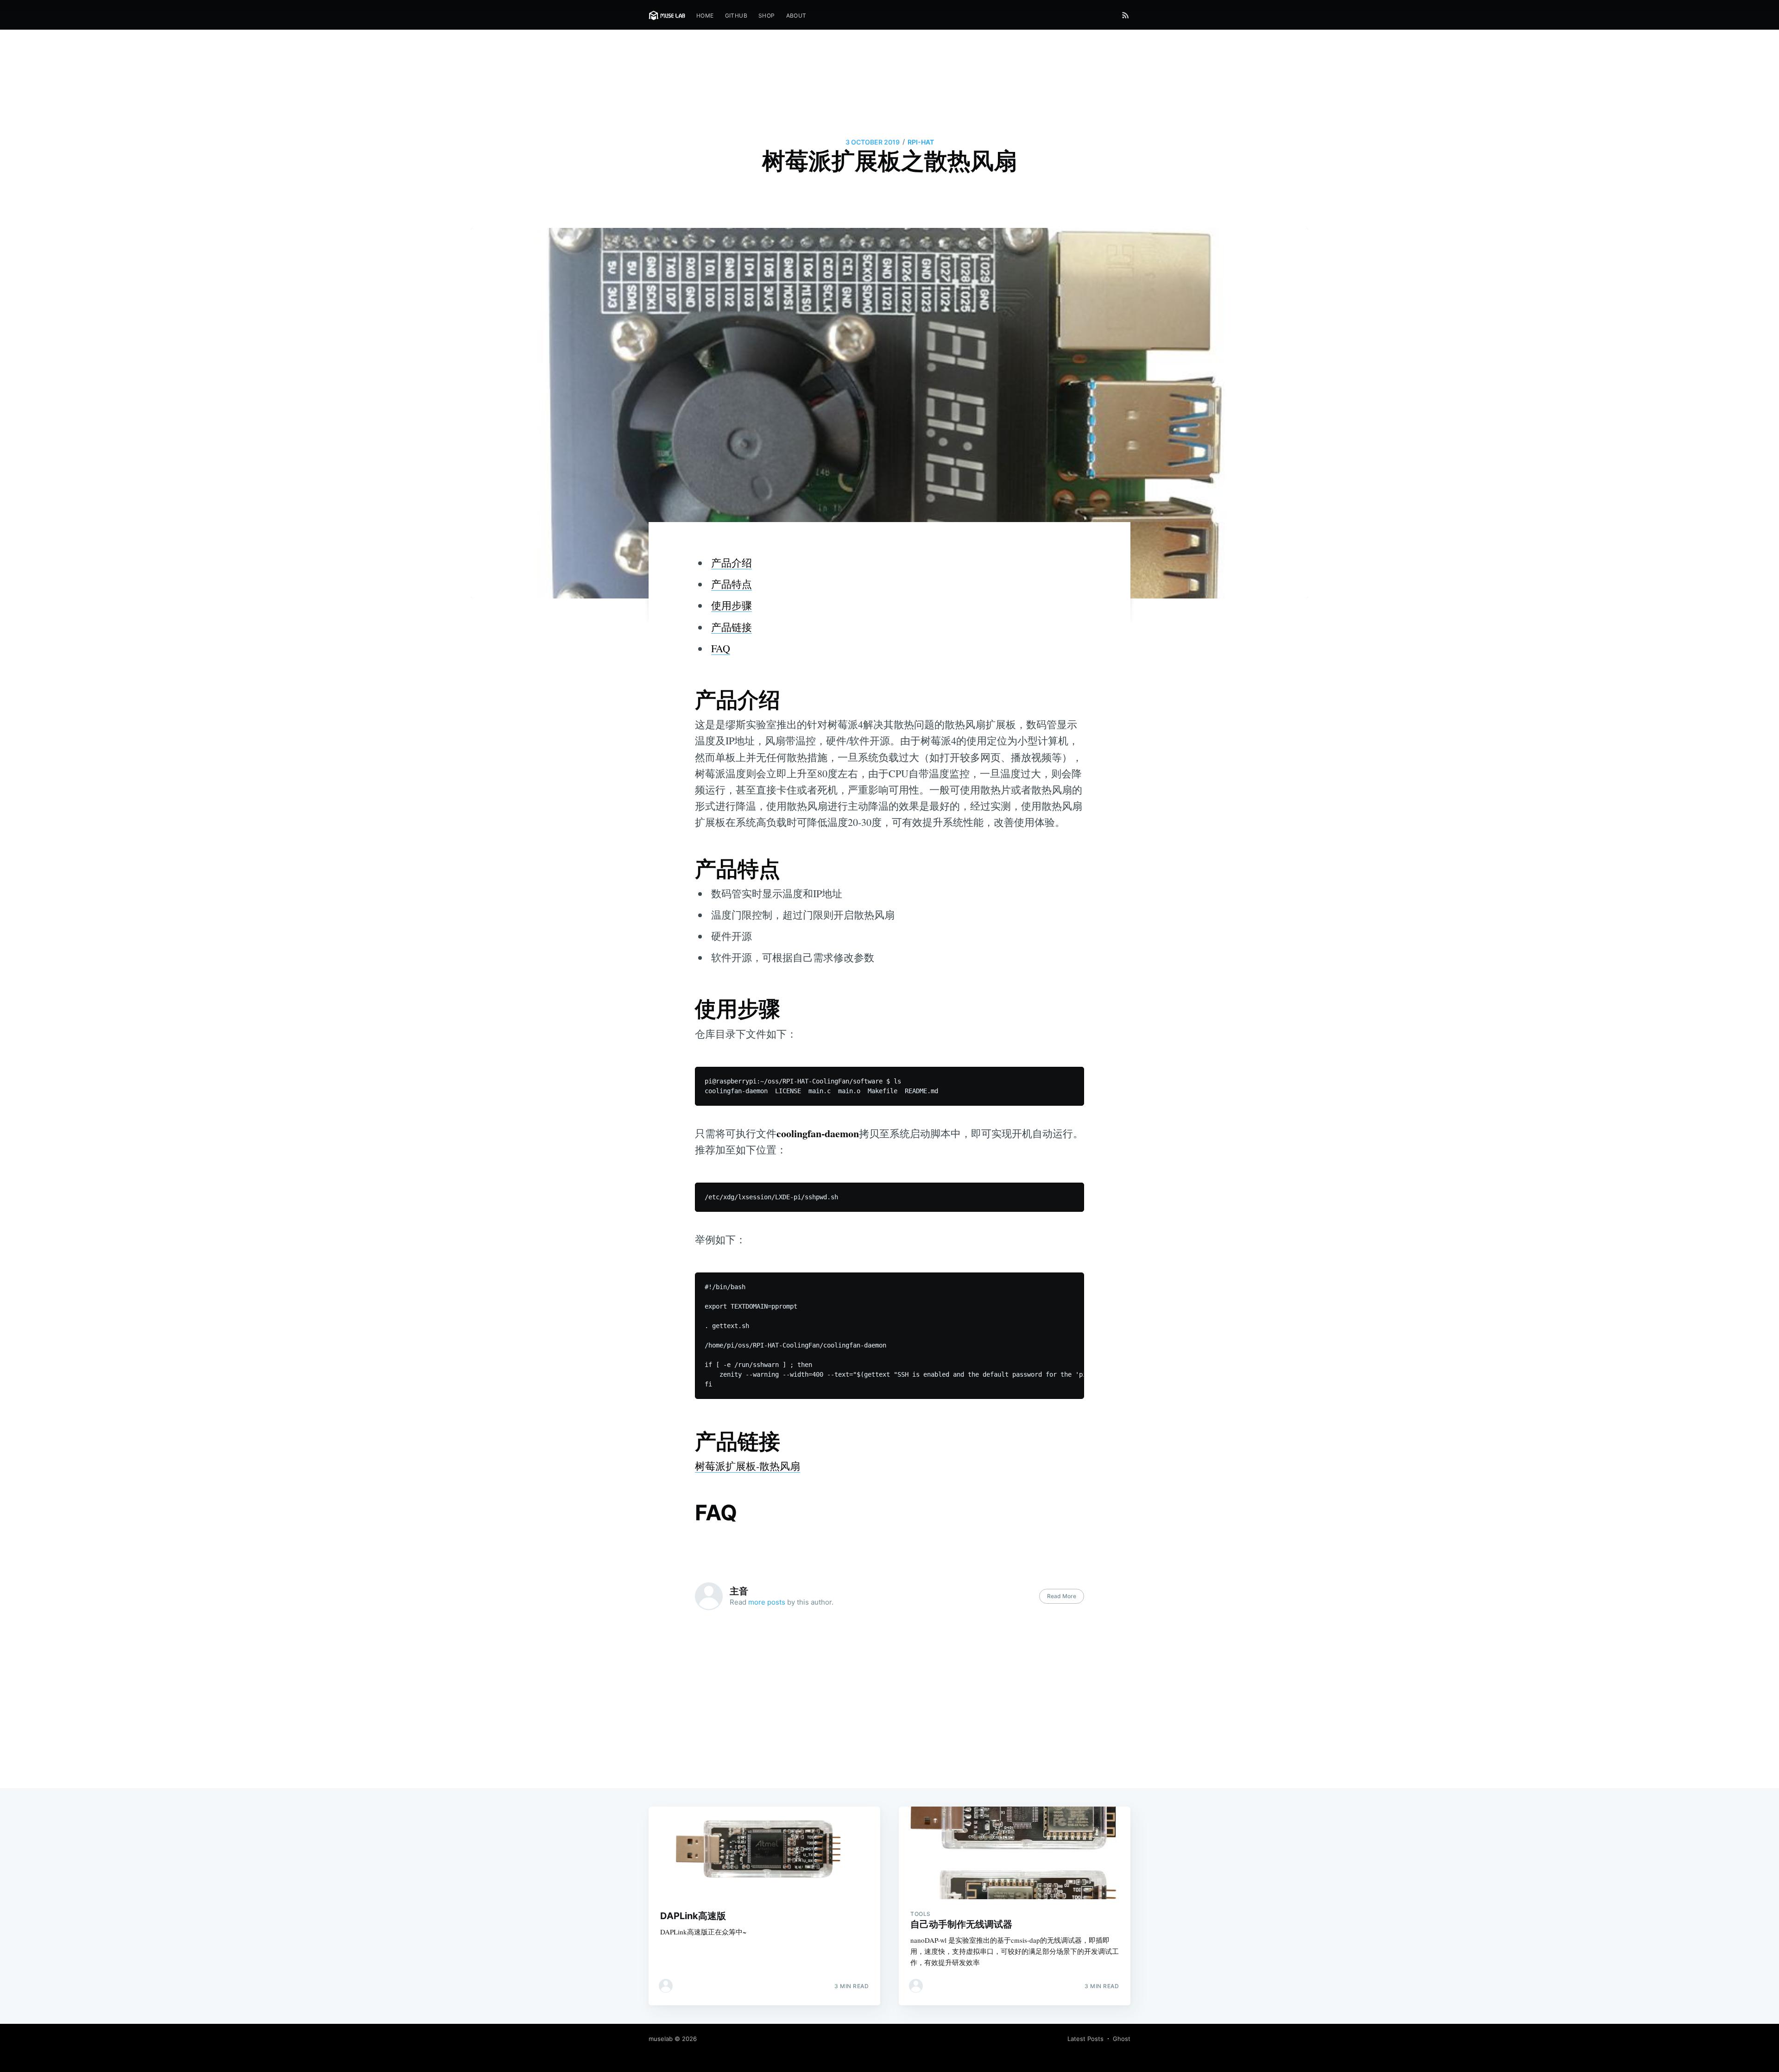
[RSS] (1126, 15)
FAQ (721, 648)
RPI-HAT (921, 142)
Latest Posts (1085, 2039)
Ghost (1122, 2039)
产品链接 (732, 627)
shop (767, 16)
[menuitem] (705, 16)
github (736, 16)
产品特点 (732, 584)
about (796, 16)
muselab (661, 2039)
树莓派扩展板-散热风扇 (748, 1466)
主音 (739, 1591)
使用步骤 (732, 605)
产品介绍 (732, 563)
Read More (1062, 1596)
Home (705, 16)
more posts (767, 1602)
